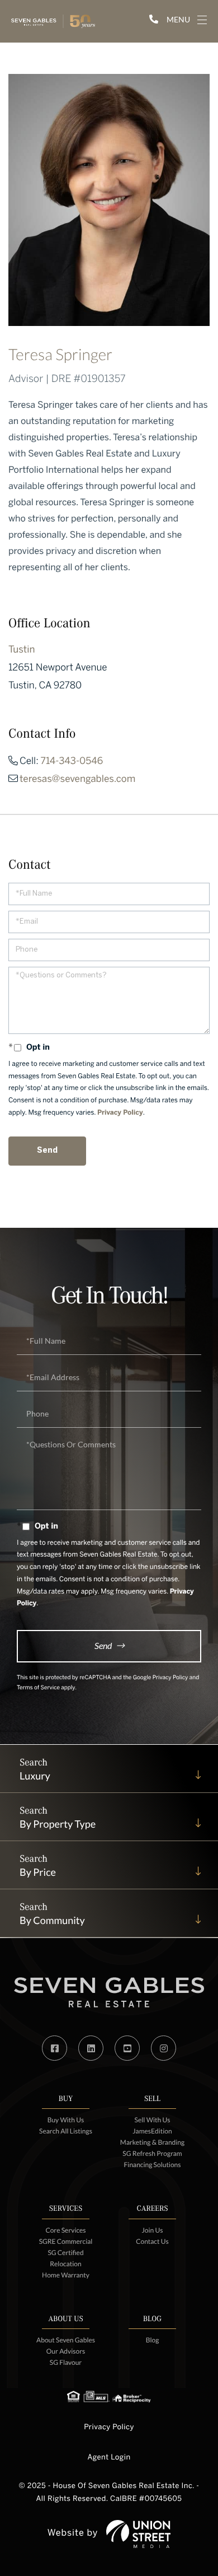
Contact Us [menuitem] (152, 2241)
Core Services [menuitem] (65, 2230)
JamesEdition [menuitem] (152, 2131)
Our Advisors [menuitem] (66, 2351)
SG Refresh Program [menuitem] (152, 2153)
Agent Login (109, 2458)
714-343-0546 (72, 762)
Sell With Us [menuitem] (153, 2120)
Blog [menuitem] (153, 2340)
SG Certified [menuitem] (65, 2253)
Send (103, 1645)
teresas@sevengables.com (77, 780)
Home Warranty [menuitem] (66, 2275)
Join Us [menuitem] (152, 2230)
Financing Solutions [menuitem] (153, 2165)
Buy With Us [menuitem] (66, 2120)
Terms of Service (38, 1688)
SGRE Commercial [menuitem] (66, 2241)
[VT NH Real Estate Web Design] (138, 2534)
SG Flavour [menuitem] (66, 2362)
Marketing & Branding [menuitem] (152, 2142)
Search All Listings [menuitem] (66, 2131)
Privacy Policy (120, 1113)
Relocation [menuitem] (65, 2264)
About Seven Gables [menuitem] (66, 2340)
